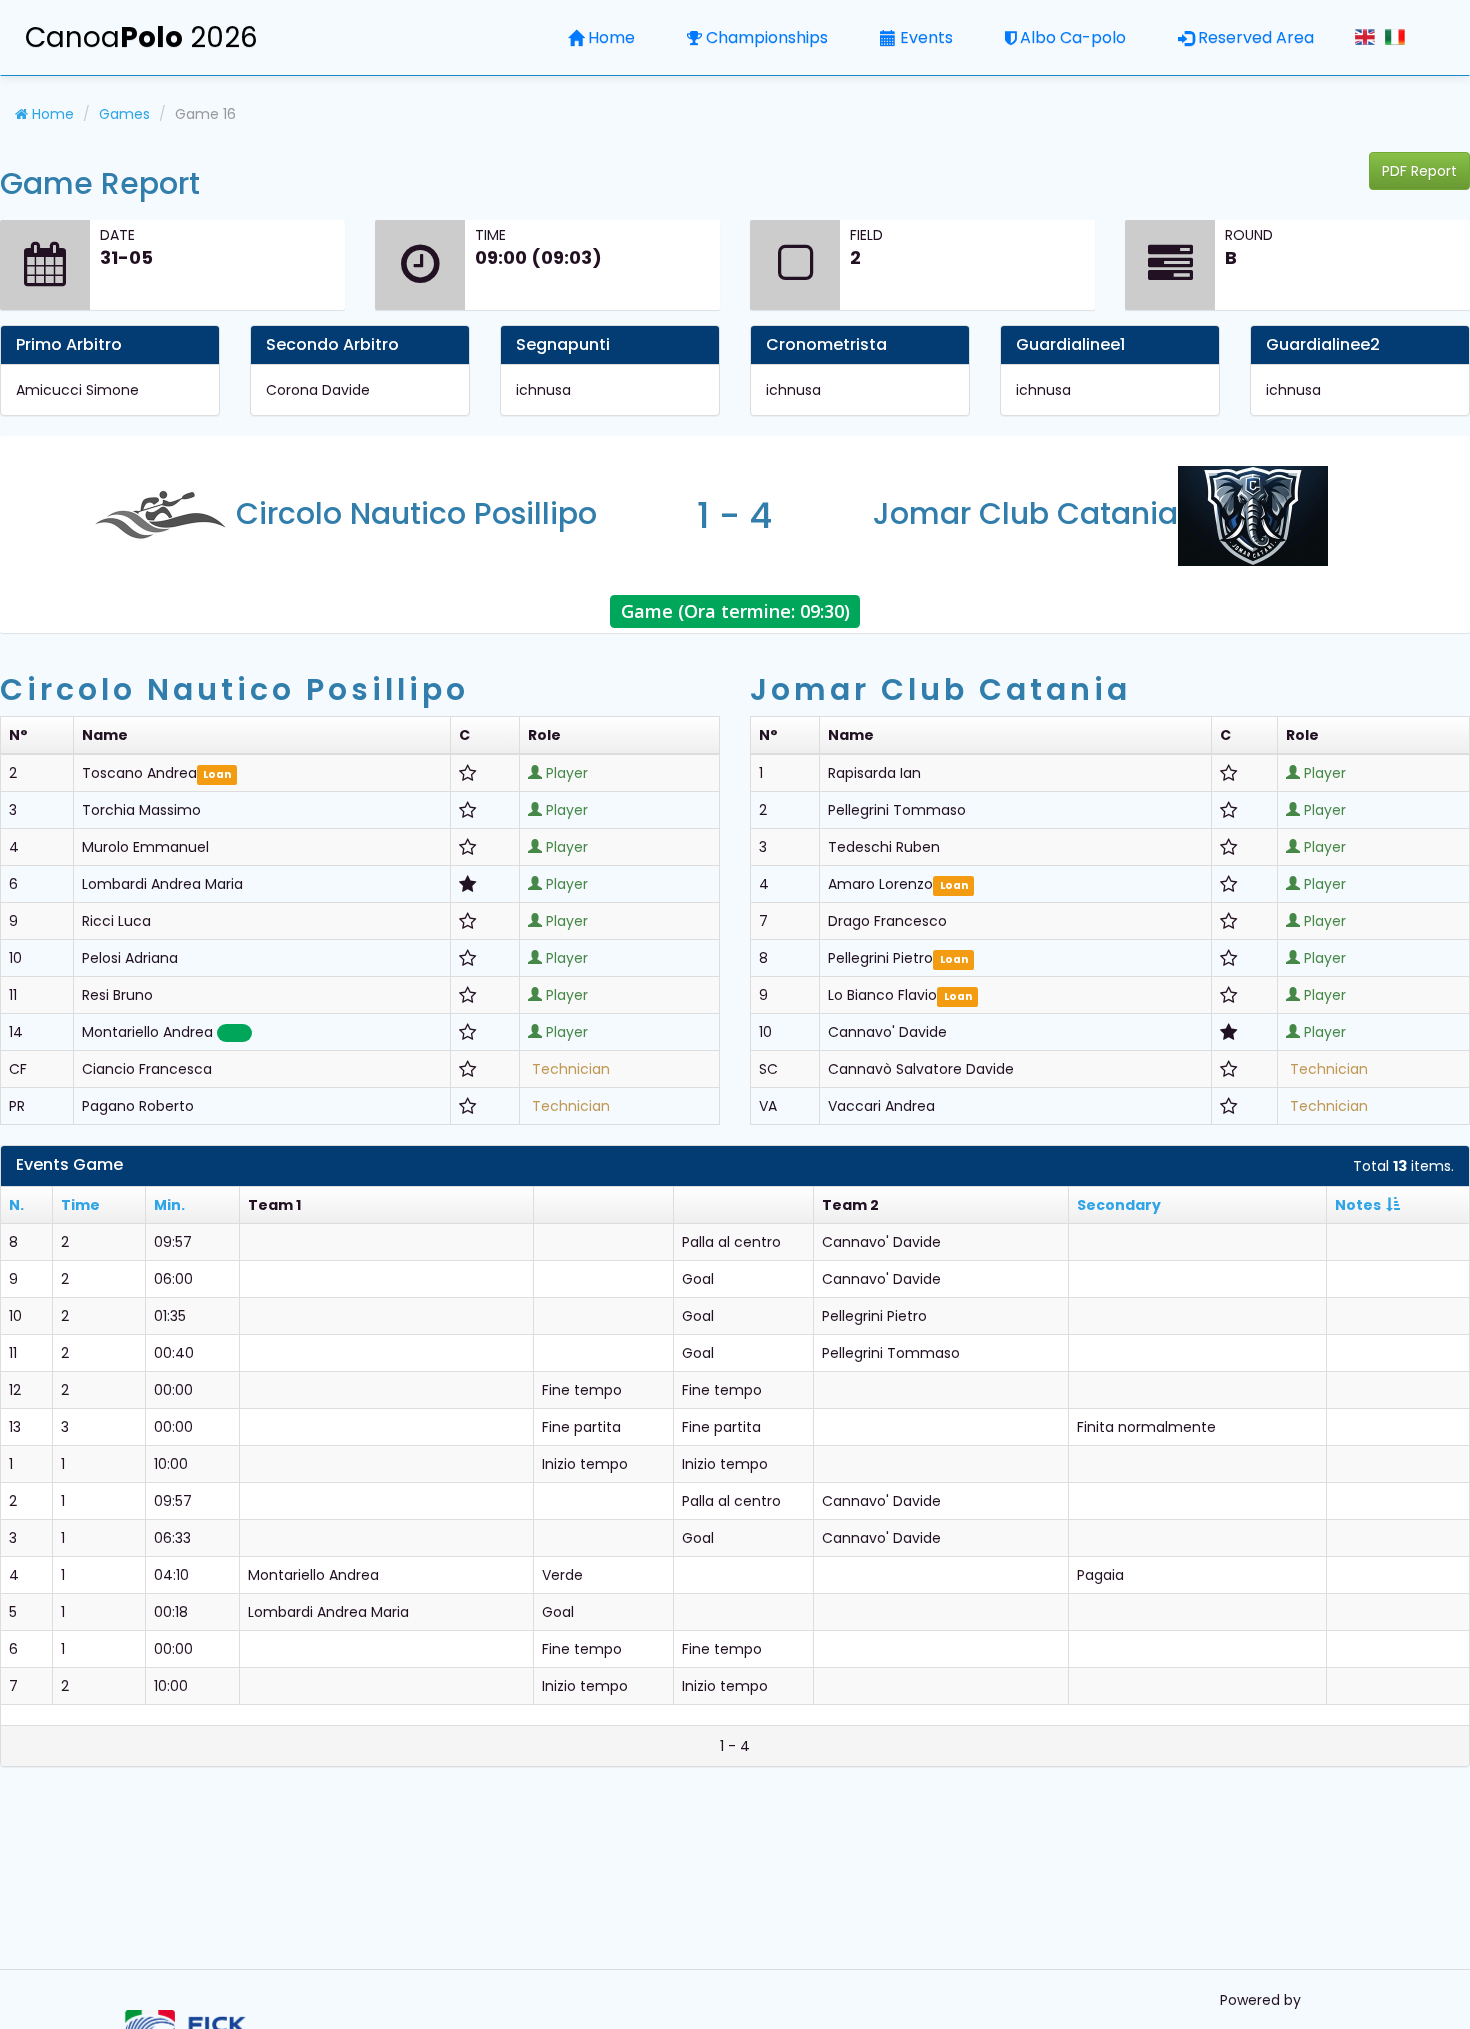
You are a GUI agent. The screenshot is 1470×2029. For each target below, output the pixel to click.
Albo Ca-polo (1073, 37)
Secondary (1119, 1205)
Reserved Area (1256, 37)
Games (124, 114)
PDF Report (1419, 171)
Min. (169, 1205)
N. (16, 1205)
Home (611, 37)
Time (80, 1205)
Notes (1358, 1205)
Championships (767, 37)
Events (926, 37)
